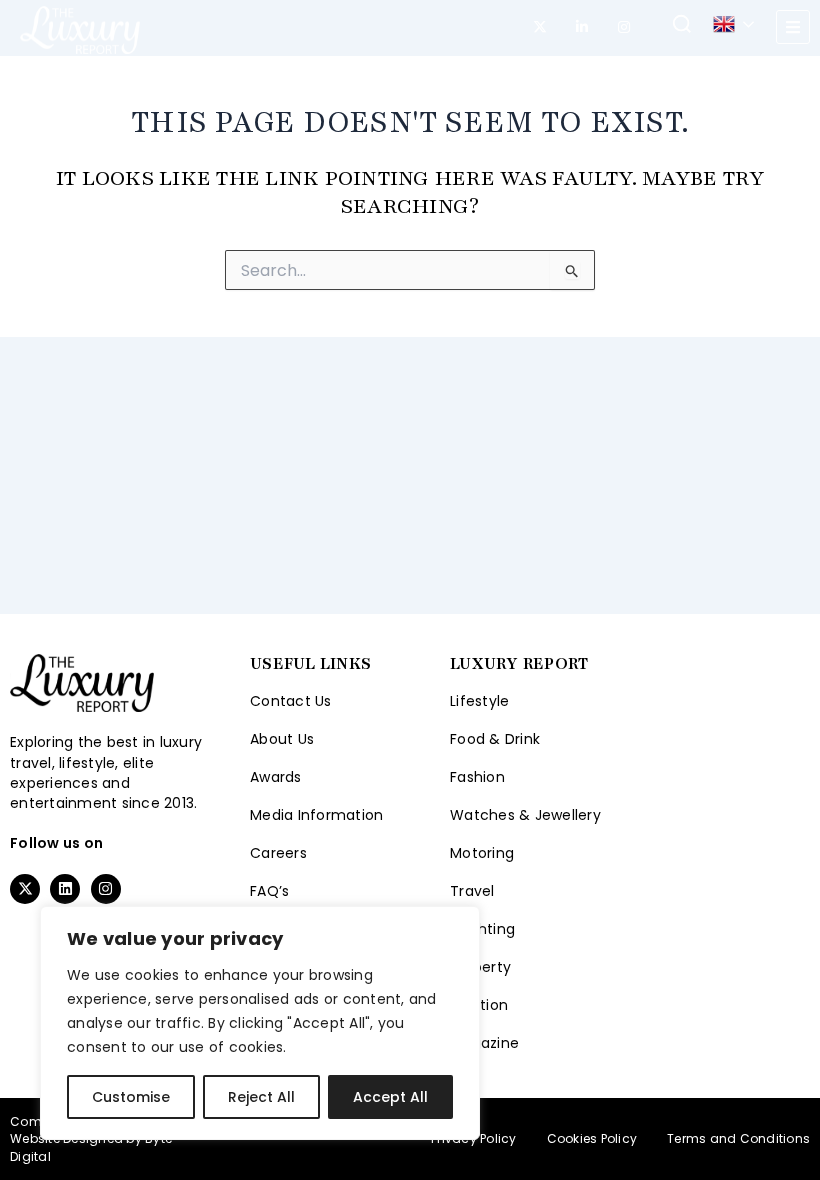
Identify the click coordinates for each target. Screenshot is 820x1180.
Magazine (484, 1043)
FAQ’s (269, 891)
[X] (540, 27)
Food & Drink (495, 739)
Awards (276, 777)
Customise (131, 1097)
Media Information (316, 815)
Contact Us (291, 701)
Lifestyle (479, 701)
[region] (260, 1023)
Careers (278, 853)
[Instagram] (624, 27)
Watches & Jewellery (525, 815)
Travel (472, 891)
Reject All (261, 1097)
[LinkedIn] (582, 27)
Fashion (477, 777)
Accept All (390, 1097)
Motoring (482, 853)
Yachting (482, 929)
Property (480, 967)
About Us (282, 739)
